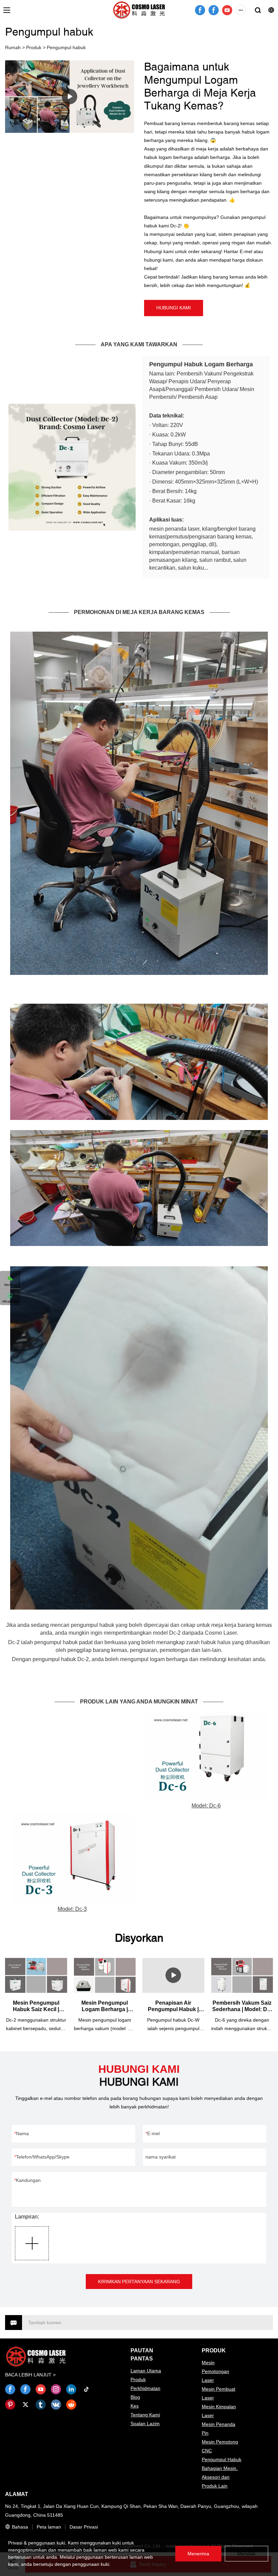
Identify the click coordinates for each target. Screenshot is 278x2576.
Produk (34, 47)
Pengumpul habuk (66, 47)
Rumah (13, 47)
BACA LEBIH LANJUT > (30, 2375)
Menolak (246, 2554)
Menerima (198, 2554)
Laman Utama (146, 2371)
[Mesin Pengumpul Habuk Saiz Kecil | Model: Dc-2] (36, 1975)
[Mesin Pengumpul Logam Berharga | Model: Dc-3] (105, 1975)
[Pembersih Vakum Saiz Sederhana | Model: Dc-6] (242, 1975)
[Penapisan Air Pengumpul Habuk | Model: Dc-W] (173, 1975)
